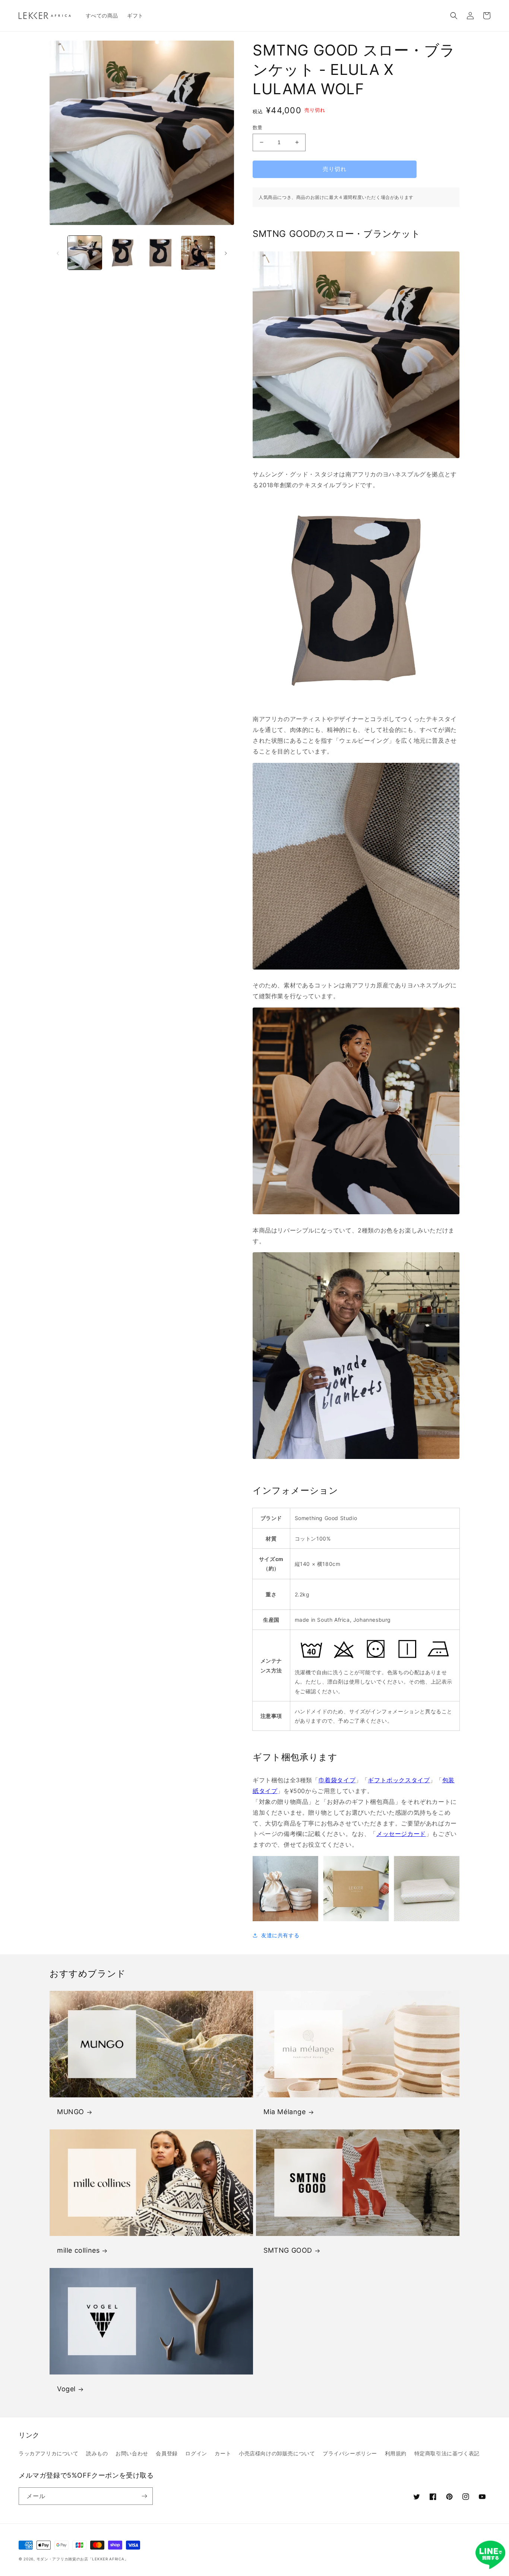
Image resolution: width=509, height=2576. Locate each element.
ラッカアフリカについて (49, 2453)
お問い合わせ (132, 2453)
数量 (258, 127)
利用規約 (396, 2453)
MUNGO (71, 2112)
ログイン (196, 2453)
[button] (454, 16)
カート (223, 2453)
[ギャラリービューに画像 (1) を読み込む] (85, 253)
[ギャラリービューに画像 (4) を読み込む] (198, 253)
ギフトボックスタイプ (399, 1780)
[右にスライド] (226, 253)
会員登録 (167, 2453)
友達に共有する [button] (280, 1935)
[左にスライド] (58, 253)
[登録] (144, 2496)
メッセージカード (401, 1834)
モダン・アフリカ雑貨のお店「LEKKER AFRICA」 (83, 2559)
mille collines (78, 2250)
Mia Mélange (285, 2112)
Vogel (66, 2389)
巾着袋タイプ (337, 1780)
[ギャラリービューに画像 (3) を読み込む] (160, 253)
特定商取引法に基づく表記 (447, 2453)
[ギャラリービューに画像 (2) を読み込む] (122, 253)
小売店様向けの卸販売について (277, 2453)
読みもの (97, 2453)
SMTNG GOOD (288, 2250)
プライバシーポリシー (350, 2453)
